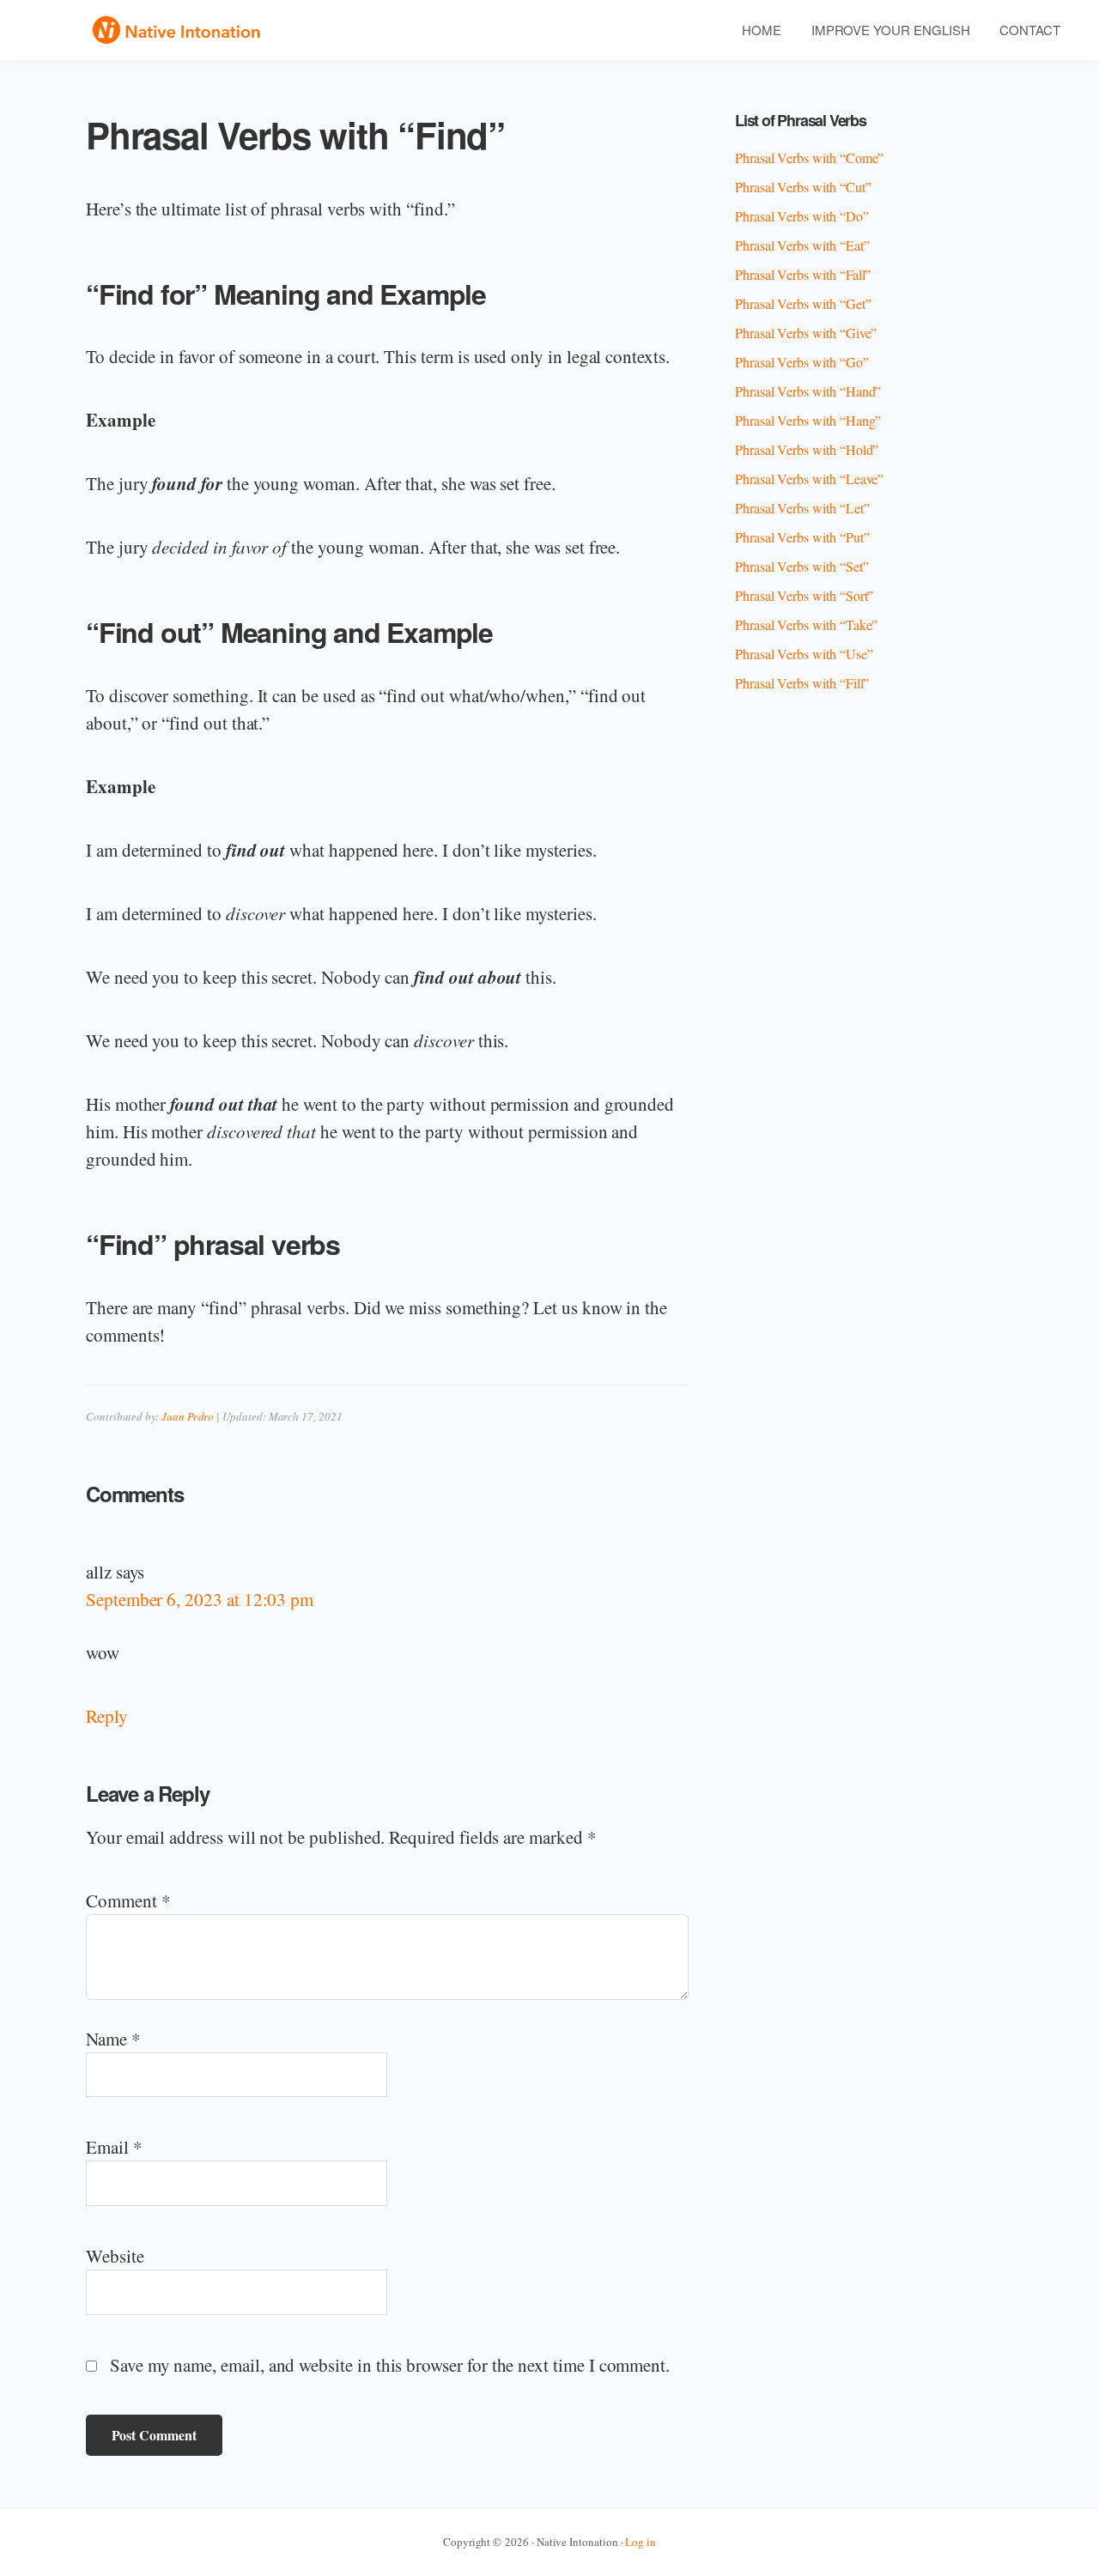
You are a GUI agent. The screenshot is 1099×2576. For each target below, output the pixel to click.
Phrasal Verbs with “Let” (802, 508)
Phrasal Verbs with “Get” (803, 303)
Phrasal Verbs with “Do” (802, 216)
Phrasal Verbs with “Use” (804, 654)
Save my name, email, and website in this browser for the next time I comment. (390, 2365)
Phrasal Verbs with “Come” (809, 158)
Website (115, 2256)
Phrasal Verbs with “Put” (802, 537)
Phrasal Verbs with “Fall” (803, 274)
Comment (128, 1900)
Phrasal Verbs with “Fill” (802, 683)
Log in (641, 2542)
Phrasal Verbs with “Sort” (804, 595)
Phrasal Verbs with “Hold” (807, 449)
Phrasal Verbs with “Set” (802, 566)
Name (113, 2039)
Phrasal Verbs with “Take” (806, 624)
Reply (107, 1716)
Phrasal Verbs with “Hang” (808, 420)
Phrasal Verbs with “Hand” (808, 391)
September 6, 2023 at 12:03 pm (200, 1599)
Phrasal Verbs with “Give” (806, 333)
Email (114, 2147)
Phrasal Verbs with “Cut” (803, 187)
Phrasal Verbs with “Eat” (802, 245)
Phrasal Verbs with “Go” (802, 362)
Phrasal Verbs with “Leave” (809, 479)
